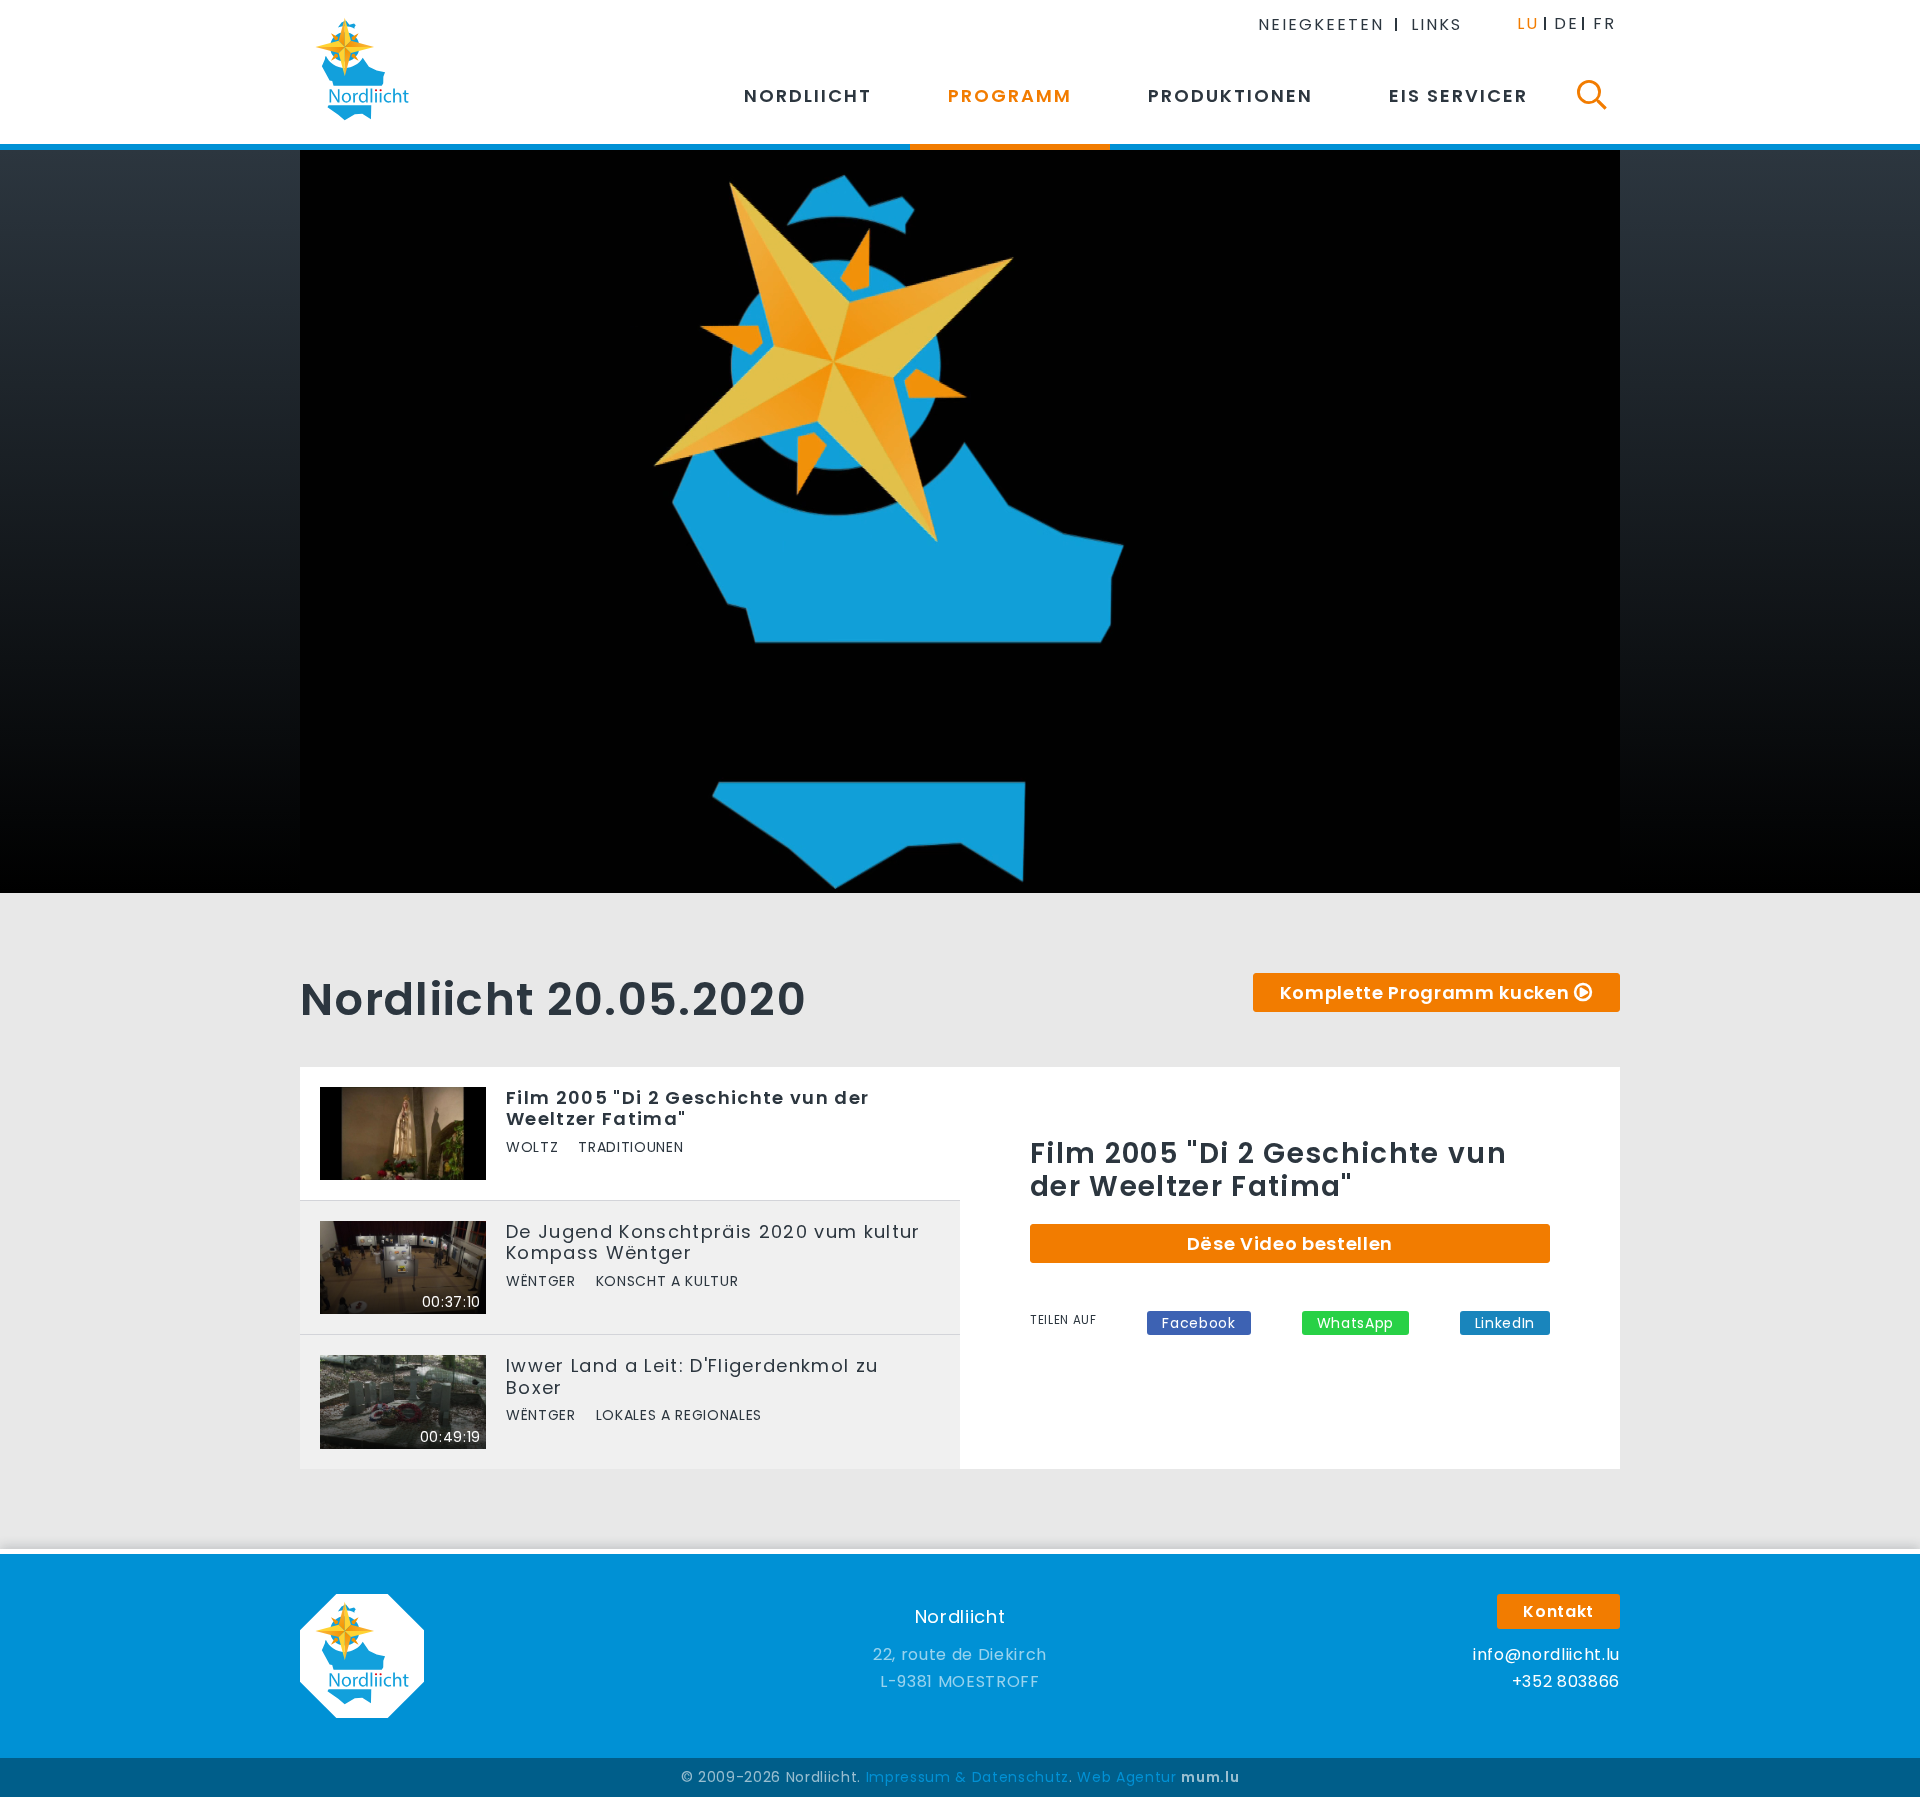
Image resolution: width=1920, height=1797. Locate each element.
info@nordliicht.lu (1546, 1654)
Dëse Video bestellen (1290, 1243)
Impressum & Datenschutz (967, 1777)
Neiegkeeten (1321, 24)
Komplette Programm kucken (1425, 992)
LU (1528, 23)
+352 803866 (1566, 1681)
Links (1436, 24)
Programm (1010, 95)
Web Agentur (1126, 1777)
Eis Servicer (1458, 95)
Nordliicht (808, 95)
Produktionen (1230, 95)
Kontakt (1558, 1611)
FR (1604, 23)
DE (1566, 23)
